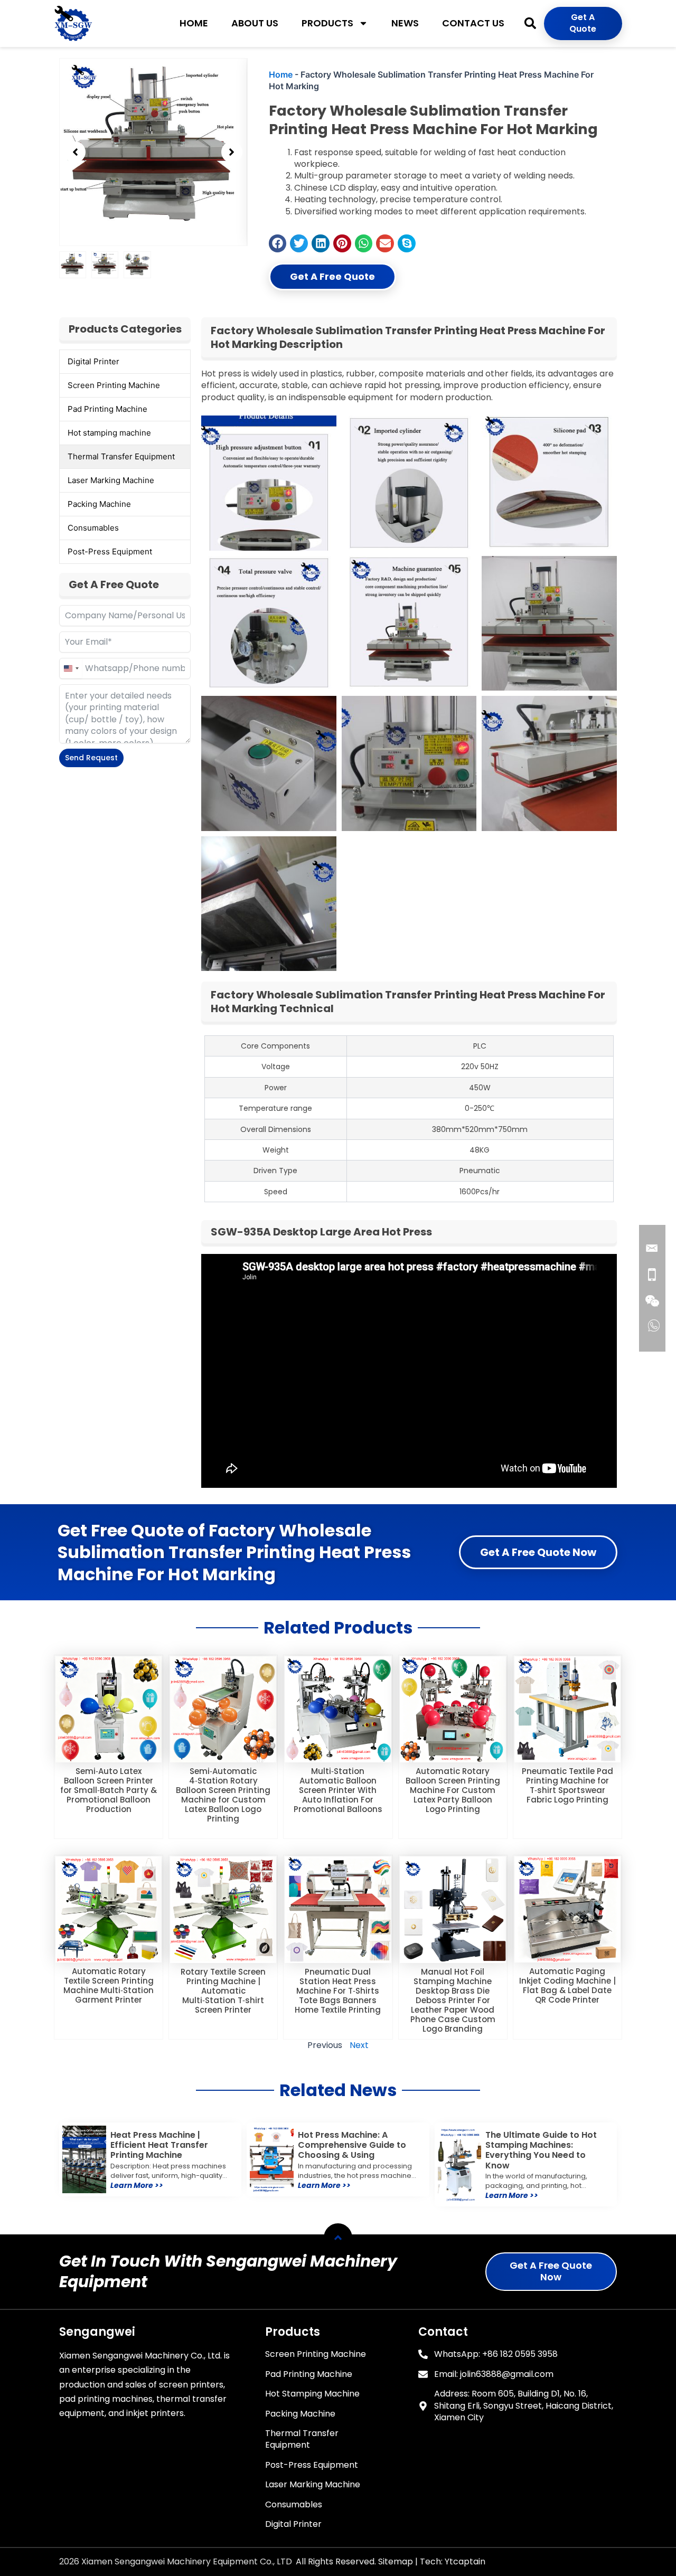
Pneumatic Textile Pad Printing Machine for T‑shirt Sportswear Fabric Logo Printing (567, 1785)
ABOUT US (255, 23)
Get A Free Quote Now (538, 1552)
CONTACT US (473, 23)
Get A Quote (583, 23)
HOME (194, 23)
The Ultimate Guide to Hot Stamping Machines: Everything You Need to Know (541, 2150)
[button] (530, 23)
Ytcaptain (465, 2561)
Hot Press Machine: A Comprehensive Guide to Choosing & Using (352, 2145)
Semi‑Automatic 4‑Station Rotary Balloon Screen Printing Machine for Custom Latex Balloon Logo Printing (223, 1795)
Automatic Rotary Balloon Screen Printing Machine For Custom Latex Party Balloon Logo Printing (453, 1790)
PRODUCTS (327, 23)
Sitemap (396, 2561)
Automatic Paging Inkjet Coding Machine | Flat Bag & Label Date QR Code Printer (567, 1985)
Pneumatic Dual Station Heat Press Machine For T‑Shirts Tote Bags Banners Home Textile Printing (338, 1991)
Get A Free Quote (332, 276)
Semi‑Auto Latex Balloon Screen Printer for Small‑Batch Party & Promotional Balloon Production (109, 1790)
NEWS (405, 23)
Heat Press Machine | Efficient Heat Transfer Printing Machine (159, 2145)
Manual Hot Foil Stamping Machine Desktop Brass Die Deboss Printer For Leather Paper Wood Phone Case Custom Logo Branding (453, 2000)
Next (359, 2045)
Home (281, 74)
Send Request (91, 758)
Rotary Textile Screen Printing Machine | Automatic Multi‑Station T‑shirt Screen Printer (223, 1991)
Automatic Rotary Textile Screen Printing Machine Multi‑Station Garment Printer (109, 1985)
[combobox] (71, 668)
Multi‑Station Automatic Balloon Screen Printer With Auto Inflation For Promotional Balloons (338, 1790)
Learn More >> (137, 2185)
